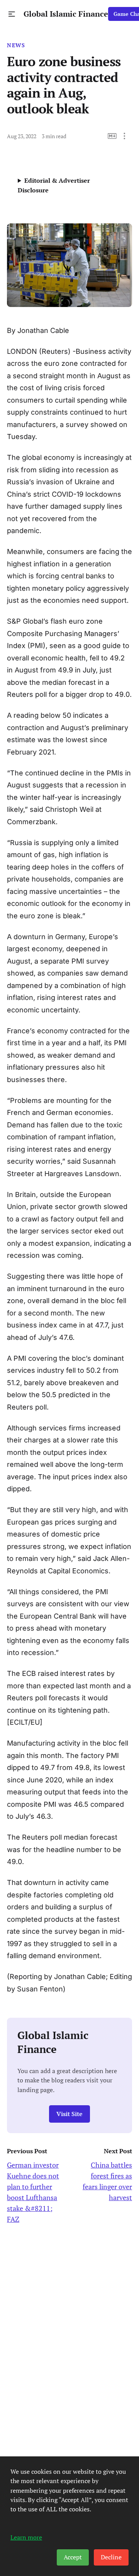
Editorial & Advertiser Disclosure (54, 185)
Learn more (26, 2537)
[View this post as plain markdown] (112, 136)
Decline (111, 2557)
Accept (73, 2557)
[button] (12, 14)
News (16, 45)
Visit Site (69, 2114)
